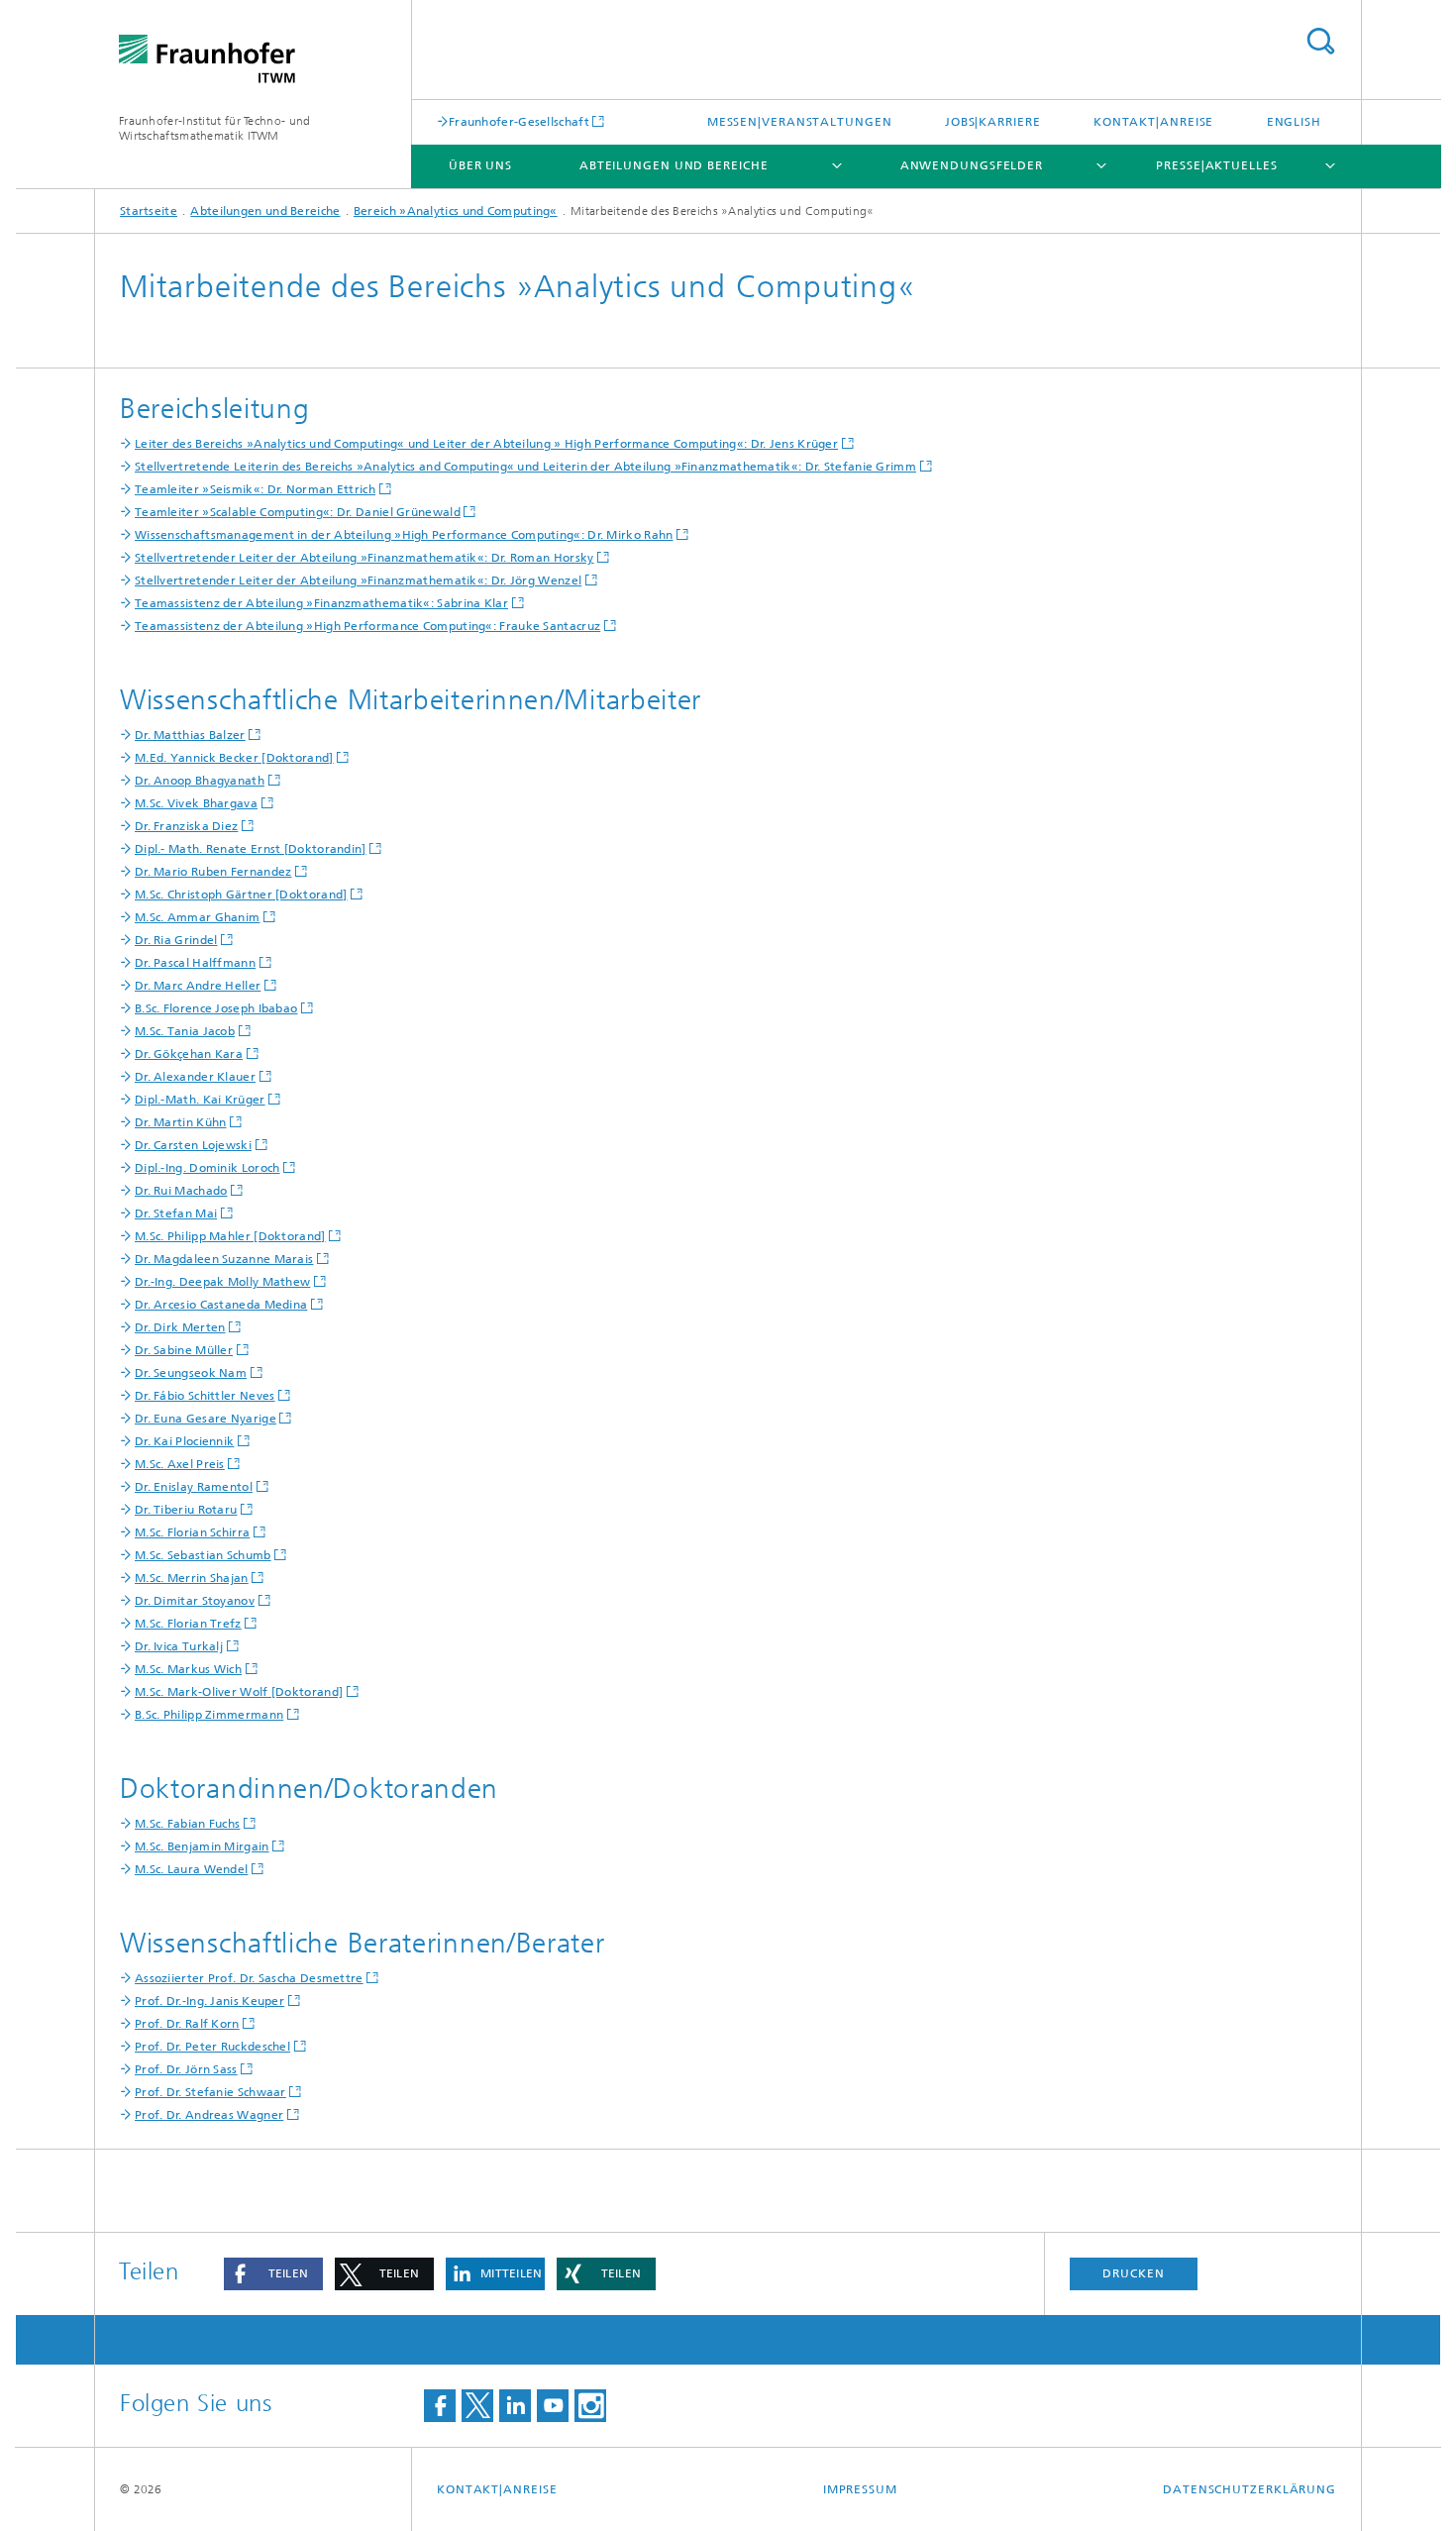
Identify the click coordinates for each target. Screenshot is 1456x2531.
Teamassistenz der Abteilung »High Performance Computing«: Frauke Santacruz (367, 626)
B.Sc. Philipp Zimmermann (209, 1715)
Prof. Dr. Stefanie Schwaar (210, 2092)
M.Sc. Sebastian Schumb (203, 1555)
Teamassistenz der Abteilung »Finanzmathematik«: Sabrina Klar (321, 603)
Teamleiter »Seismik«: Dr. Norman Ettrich (255, 489)
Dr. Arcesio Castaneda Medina (221, 1305)
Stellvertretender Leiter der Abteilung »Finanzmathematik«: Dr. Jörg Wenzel (358, 580)
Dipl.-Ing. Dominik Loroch (208, 1168)
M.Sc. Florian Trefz (188, 1624)
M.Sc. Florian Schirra (192, 1532)
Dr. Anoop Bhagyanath (200, 781)
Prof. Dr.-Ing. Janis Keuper (209, 2001)
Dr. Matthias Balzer (190, 735)
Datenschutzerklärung (1249, 2489)
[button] (273, 2274)
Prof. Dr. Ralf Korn (187, 2024)
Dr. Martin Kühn (181, 1122)
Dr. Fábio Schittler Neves (205, 1396)
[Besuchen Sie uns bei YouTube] (553, 2406)
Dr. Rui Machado (181, 1191)
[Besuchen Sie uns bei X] (477, 2406)
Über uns (480, 165)
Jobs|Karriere (993, 122)
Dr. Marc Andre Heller (198, 986)
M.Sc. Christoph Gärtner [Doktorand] (241, 895)
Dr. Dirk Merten (180, 1327)
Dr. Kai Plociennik (184, 1441)
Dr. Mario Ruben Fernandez (213, 872)
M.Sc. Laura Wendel (191, 1869)
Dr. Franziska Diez (186, 826)
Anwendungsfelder (972, 165)
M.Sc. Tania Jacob (185, 1031)
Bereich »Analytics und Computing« (456, 211)
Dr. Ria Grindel (176, 940)
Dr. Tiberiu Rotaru (186, 1510)
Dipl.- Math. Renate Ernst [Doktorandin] (251, 849)
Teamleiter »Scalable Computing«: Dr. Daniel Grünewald (298, 512)
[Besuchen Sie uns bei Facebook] (440, 2406)
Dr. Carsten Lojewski (193, 1145)
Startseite (149, 211)
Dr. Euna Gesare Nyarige (206, 1419)
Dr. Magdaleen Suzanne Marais (224, 1259)
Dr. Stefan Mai (176, 1213)
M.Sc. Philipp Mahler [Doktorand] (230, 1236)
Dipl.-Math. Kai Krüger (200, 1100)
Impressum (860, 2489)
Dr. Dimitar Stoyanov (195, 1601)
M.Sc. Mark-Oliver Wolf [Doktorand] (239, 1692)
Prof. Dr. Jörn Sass (186, 2069)
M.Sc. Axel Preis (180, 1464)
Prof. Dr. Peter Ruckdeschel (212, 2047)
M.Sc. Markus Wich (188, 1669)
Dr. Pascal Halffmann (195, 963)
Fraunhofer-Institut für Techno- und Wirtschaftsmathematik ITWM (215, 128)
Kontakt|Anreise (1154, 122)
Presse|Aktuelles (1216, 165)
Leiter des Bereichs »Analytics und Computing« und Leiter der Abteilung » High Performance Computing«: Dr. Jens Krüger (486, 444)
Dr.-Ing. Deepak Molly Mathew (222, 1282)
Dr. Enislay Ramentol (194, 1487)
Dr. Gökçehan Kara (189, 1054)
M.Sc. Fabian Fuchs (187, 1824)
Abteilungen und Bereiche (674, 165)
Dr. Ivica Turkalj (179, 1646)
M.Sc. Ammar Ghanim (197, 917)
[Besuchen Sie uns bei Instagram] (590, 2406)
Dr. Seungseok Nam (191, 1373)
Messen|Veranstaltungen (800, 122)
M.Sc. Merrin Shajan (192, 1578)
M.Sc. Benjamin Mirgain (202, 1846)
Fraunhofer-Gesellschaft (519, 121)
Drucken (1133, 2273)
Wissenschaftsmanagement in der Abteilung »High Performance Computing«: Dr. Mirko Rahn (404, 535)
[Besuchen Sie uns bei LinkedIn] (515, 2406)
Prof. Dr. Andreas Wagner (209, 2115)
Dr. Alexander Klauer (195, 1077)
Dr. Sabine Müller (184, 1350)
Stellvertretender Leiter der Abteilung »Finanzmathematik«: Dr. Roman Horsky (364, 558)
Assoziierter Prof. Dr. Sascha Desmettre (249, 1978)
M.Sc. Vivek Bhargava (196, 803)
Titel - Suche (1320, 41)
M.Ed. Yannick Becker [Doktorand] (234, 758)
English (1294, 122)
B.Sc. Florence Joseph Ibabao (216, 1008)
